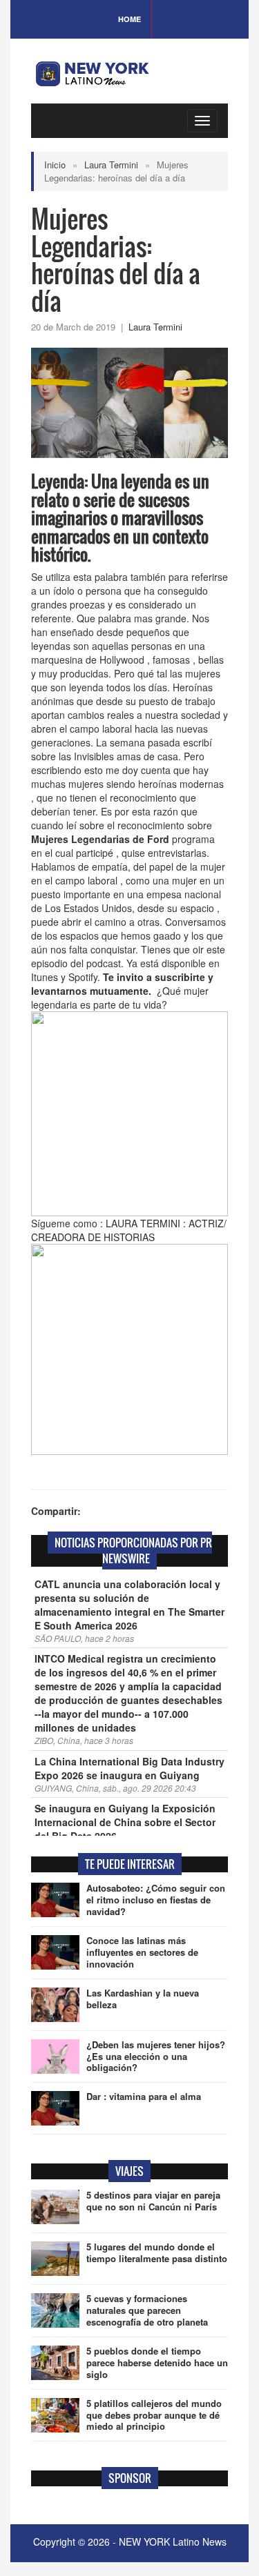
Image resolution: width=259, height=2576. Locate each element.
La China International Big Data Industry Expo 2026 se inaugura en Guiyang (129, 1768)
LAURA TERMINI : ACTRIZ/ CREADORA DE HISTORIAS (129, 1230)
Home (129, 19)
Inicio (55, 165)
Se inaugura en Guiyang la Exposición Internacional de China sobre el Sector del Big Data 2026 (125, 1822)
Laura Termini (111, 165)
